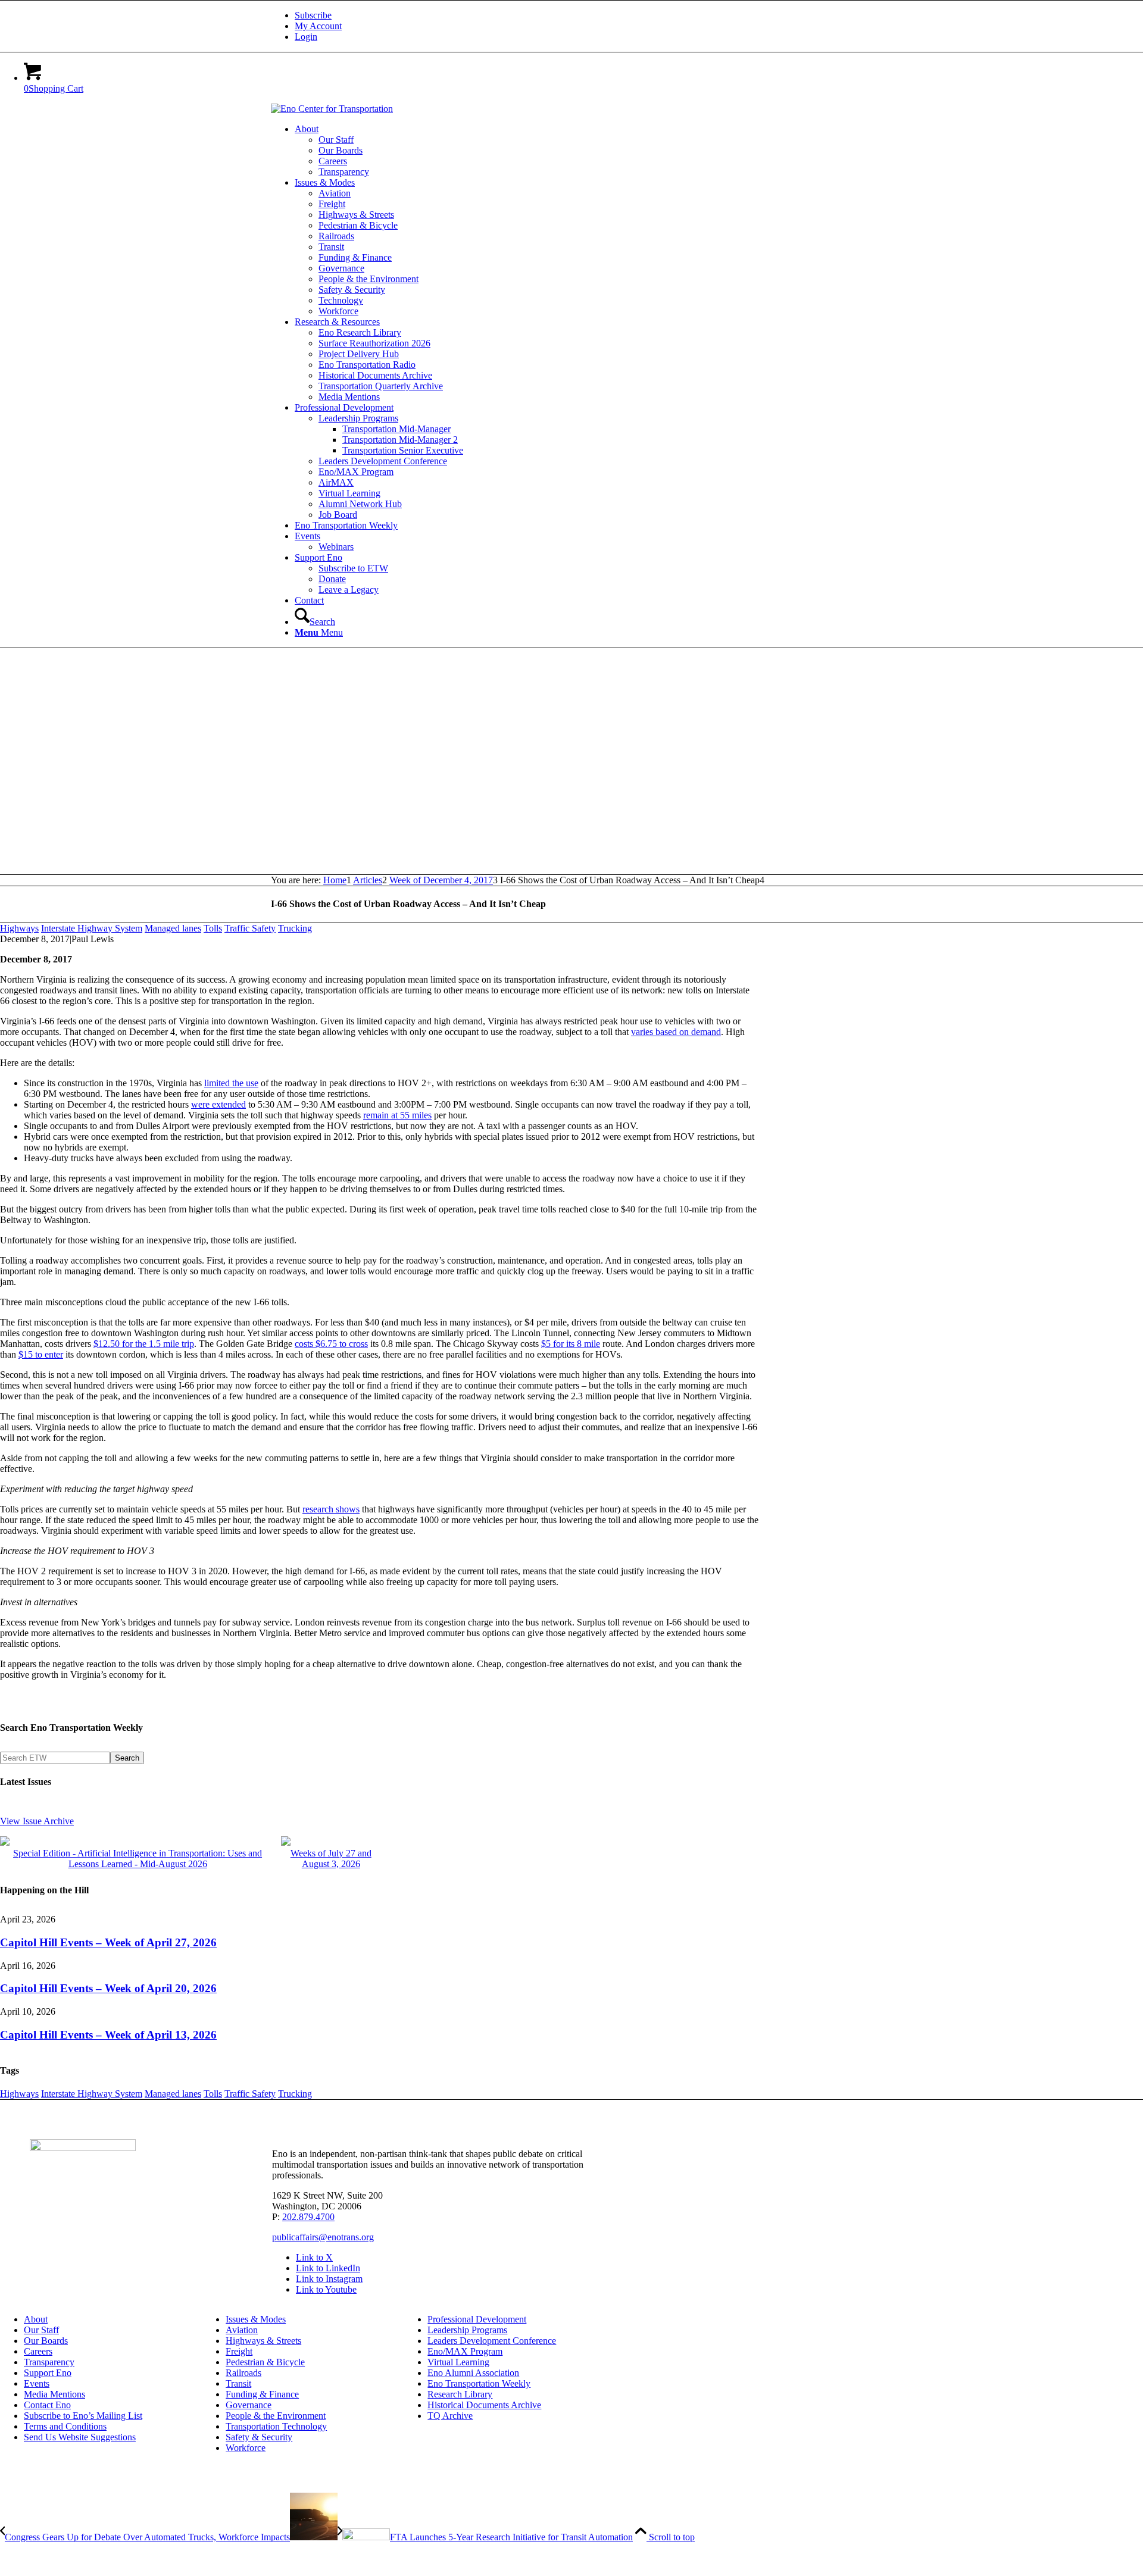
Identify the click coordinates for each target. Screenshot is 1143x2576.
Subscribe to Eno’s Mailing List (83, 2416)
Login (306, 37)
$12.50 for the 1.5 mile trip (144, 1344)
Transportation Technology (276, 2426)
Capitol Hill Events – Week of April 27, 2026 (108, 1942)
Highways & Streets (263, 2341)
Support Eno (48, 2373)
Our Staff (41, 2330)
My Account (318, 26)
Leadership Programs (467, 2330)
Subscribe (313, 15)
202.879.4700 (308, 2217)
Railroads (243, 2373)
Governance (249, 2405)
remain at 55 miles (397, 1115)
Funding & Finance (262, 2394)
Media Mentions (54, 2394)
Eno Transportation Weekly (479, 2383)
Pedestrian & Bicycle (265, 2362)
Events (37, 2383)
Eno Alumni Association (473, 2373)
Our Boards (46, 2341)
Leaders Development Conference (492, 2341)
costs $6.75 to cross (331, 1344)
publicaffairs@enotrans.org (323, 2237)
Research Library (460, 2394)
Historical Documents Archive (484, 2405)
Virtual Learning (458, 2362)
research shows (331, 1509)
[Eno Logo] (332, 109)
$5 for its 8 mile (571, 1344)
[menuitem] (583, 15)
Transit (238, 2383)
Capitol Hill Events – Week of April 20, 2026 (108, 1988)
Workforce (246, 2448)
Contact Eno (47, 2405)
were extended (218, 1104)
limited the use (231, 1083)
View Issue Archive (37, 1821)
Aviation (242, 2330)
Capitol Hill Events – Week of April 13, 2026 (108, 2035)
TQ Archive (450, 2416)
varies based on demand (676, 1032)
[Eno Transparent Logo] (83, 2148)
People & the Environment (276, 2416)
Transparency (49, 2362)
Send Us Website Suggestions (80, 2437)
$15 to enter (41, 1354)
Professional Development (477, 2319)
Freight (239, 2351)
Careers (38, 2351)
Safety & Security (259, 2437)
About (36, 2319)
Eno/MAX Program (465, 2351)
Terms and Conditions (65, 2426)
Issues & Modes (256, 2319)
